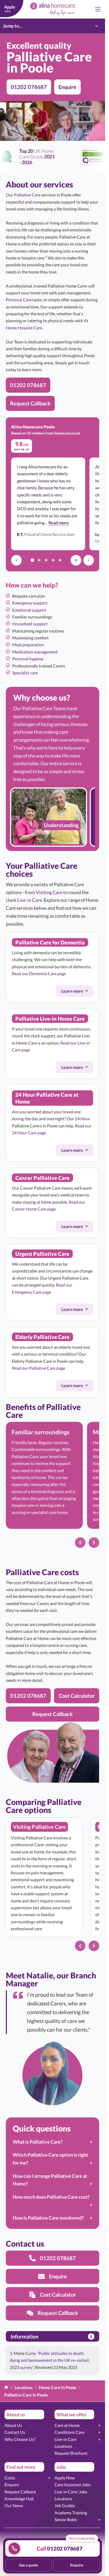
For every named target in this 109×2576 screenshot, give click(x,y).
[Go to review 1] (33, 560)
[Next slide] (94, 1543)
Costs (10, 2478)
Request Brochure (71, 2453)
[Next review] (89, 560)
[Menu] (98, 9)
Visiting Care (49, 892)
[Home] (6, 2388)
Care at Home (67, 2425)
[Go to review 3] (46, 560)
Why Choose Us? (20, 2439)
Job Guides (65, 2505)
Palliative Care (27, 195)
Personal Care (19, 300)
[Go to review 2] (39, 560)
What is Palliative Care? (38, 2142)
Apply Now (65, 2478)
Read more (59, 522)
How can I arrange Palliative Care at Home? (50, 2180)
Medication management (35, 652)
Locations (63, 2446)
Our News (14, 2505)
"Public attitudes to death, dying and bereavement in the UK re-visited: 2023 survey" (50, 2360)
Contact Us (15, 2432)
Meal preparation (28, 645)
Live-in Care (29, 900)
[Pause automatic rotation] (76, 560)
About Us (13, 2425)
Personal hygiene (28, 659)
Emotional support (29, 610)
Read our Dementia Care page (39, 973)
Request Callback (20, 2492)
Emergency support (30, 603)
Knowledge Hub (19, 2499)
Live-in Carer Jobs (71, 2492)
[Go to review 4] (53, 560)
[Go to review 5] (60, 560)
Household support (30, 624)
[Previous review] (16, 560)
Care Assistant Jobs (72, 2485)
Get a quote (28, 2565)
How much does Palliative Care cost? (51, 2197)
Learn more (77, 992)
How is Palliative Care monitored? (48, 2218)
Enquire (12, 2485)
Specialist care (25, 673)
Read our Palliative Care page (38, 1368)
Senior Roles (66, 2519)
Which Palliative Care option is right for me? (50, 2159)
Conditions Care (69, 2432)
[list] (53, 817)
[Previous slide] (80, 1543)
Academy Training (71, 2513)
